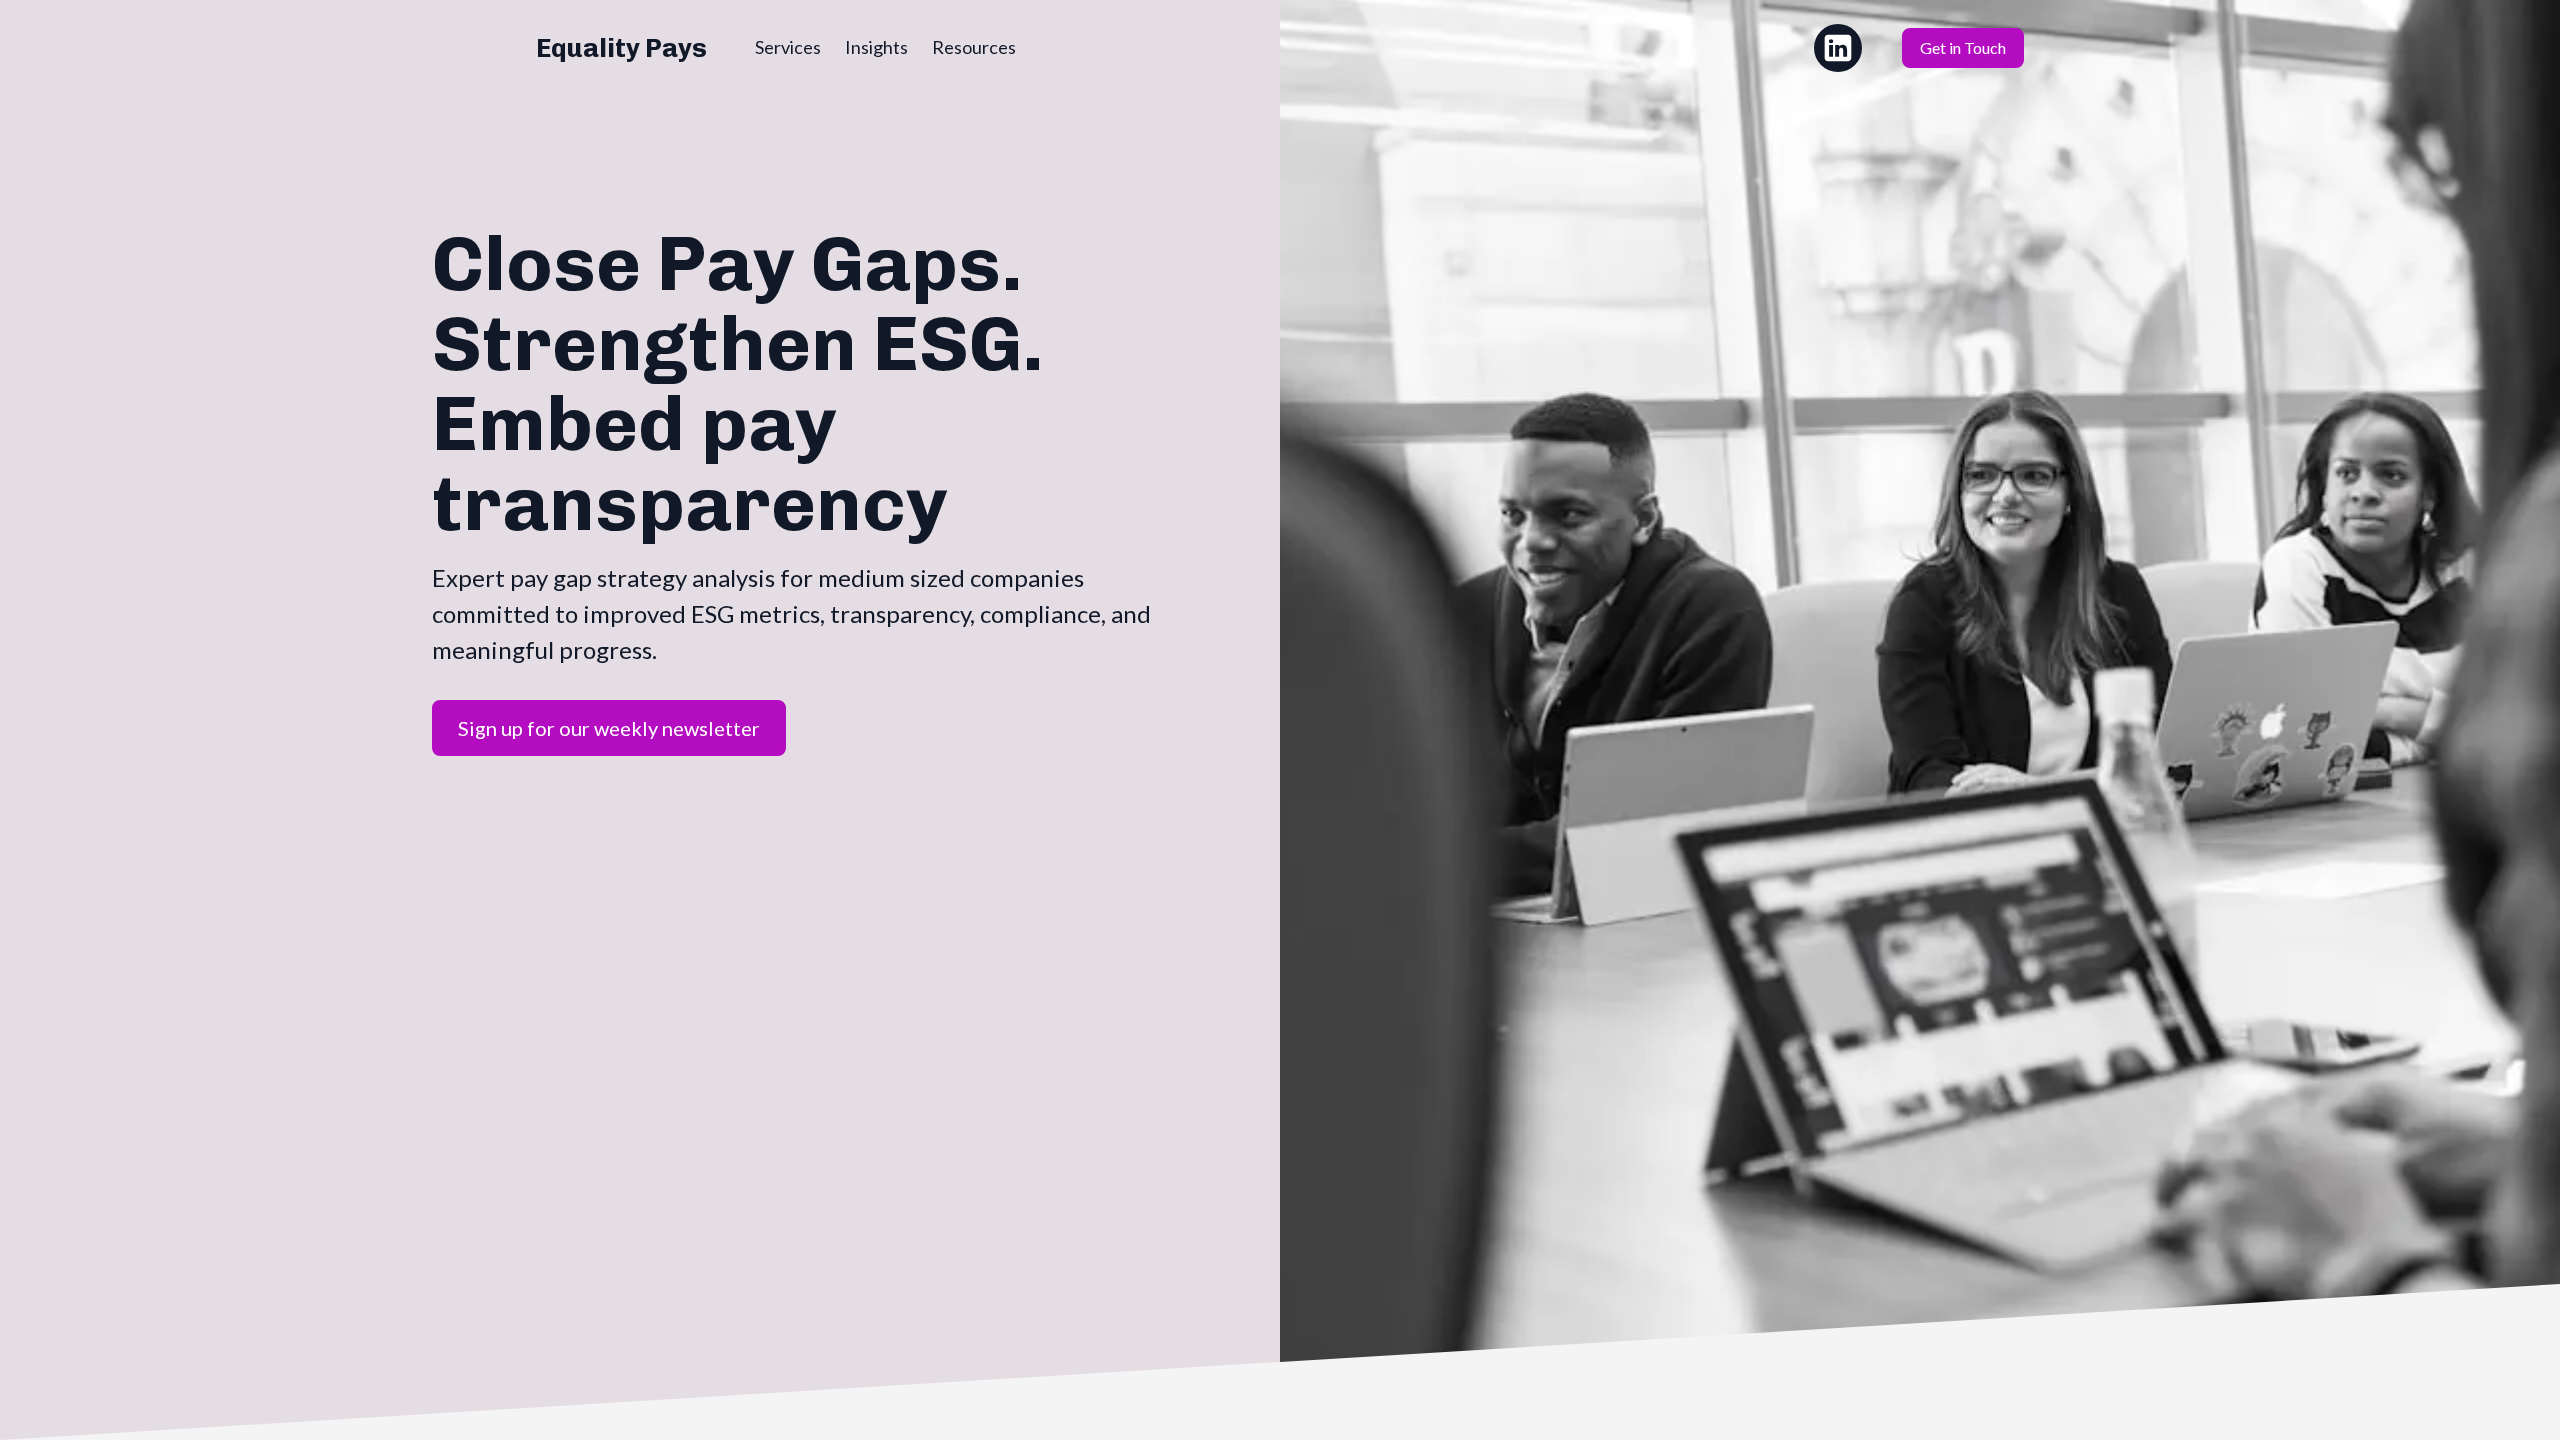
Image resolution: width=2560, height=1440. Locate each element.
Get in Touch (1963, 47)
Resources (974, 47)
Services (788, 47)
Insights (876, 47)
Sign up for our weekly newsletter (609, 728)
